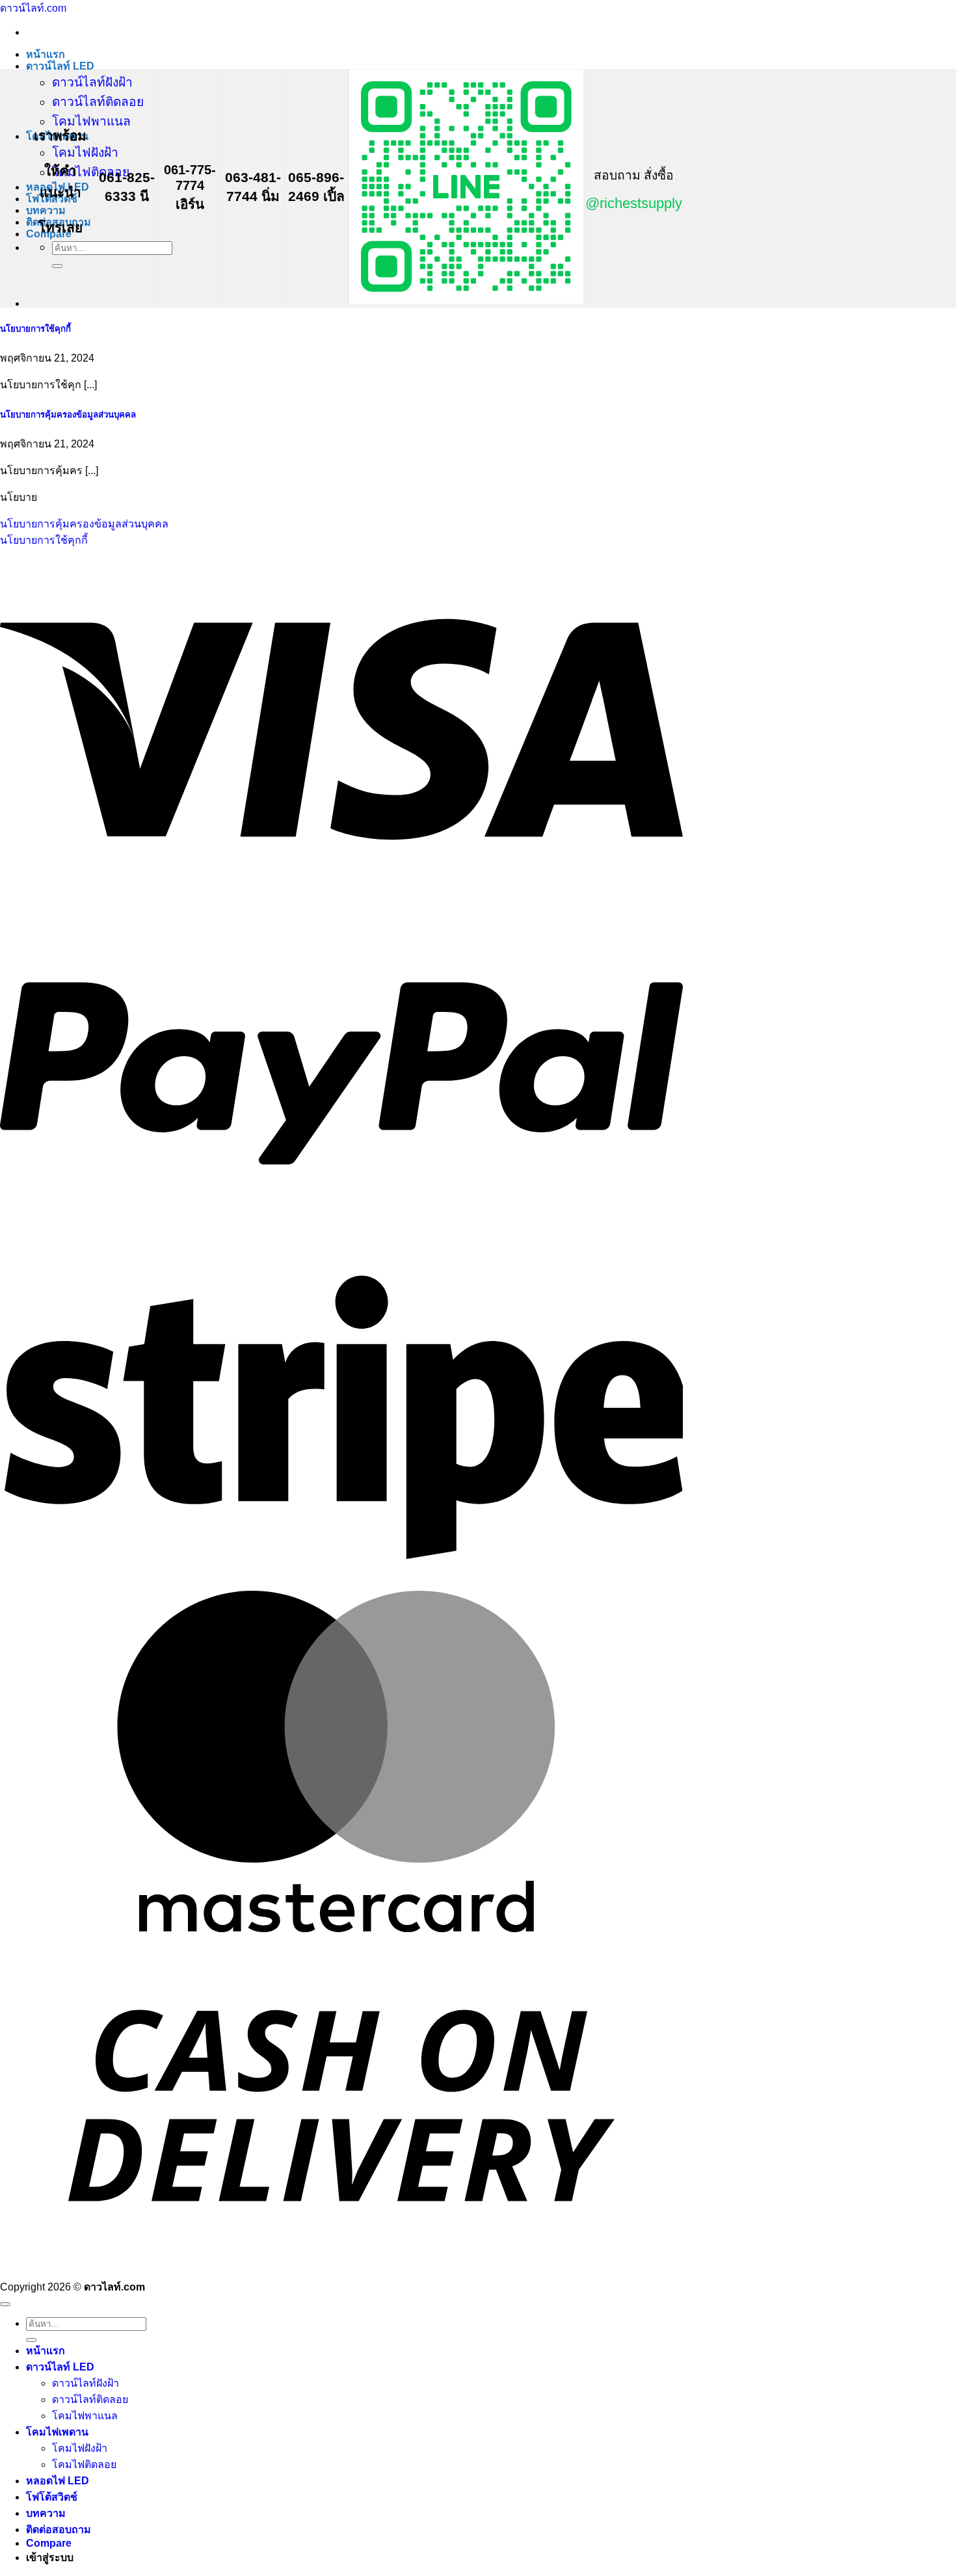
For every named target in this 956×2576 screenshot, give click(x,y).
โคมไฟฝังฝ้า (85, 153)
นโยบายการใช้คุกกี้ (35, 329)
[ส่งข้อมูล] (57, 266)
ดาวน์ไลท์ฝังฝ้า (92, 82)
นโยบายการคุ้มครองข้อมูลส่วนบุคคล (68, 415)
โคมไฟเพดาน (57, 2432)
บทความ (46, 210)
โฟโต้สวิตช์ (52, 2497)
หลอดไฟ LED (58, 2481)
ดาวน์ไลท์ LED (60, 66)
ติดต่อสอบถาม (59, 2530)
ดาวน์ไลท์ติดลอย (98, 102)
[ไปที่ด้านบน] (5, 2304)
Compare (49, 2543)
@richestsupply (634, 203)
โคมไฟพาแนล (91, 121)
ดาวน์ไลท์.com (33, 8)
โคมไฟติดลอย (91, 172)
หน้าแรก (46, 54)
